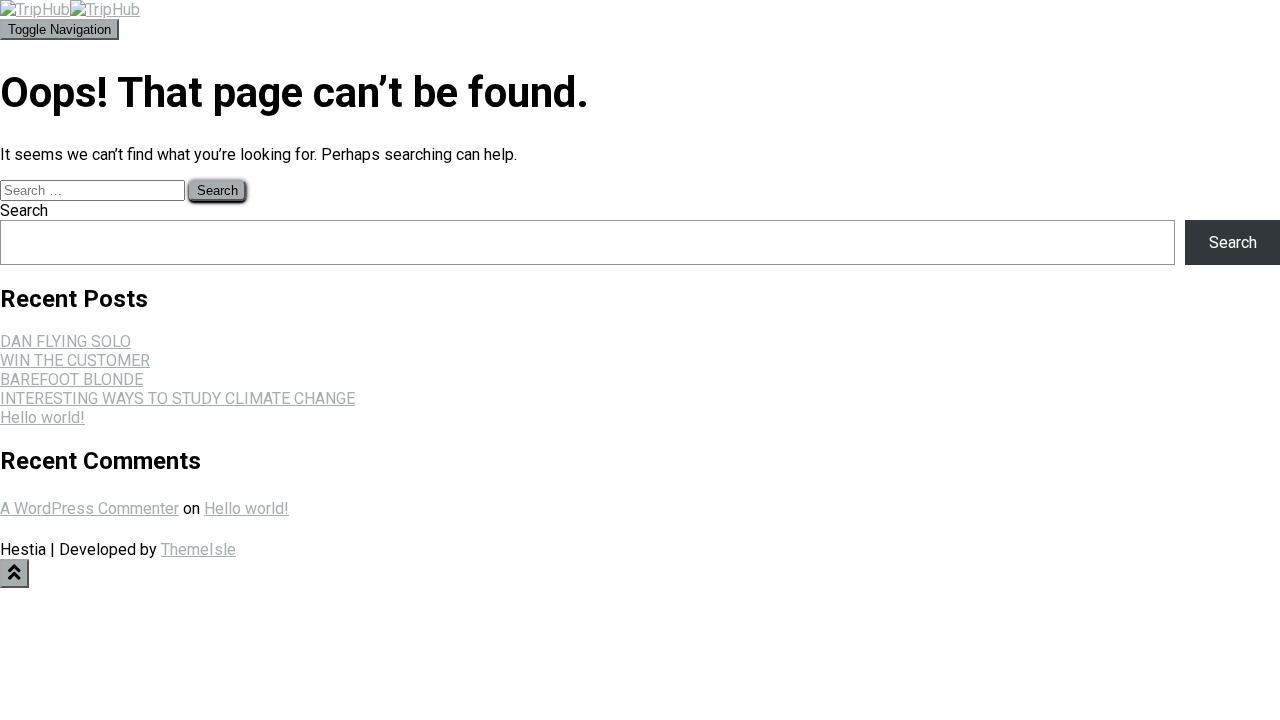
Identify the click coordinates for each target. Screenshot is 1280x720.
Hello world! (42, 417)
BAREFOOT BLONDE (71, 379)
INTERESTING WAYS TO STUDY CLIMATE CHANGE (177, 398)
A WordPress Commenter (89, 508)
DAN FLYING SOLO (65, 341)
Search (24, 210)
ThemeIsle (198, 549)
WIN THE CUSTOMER (75, 360)
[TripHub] (70, 9)
